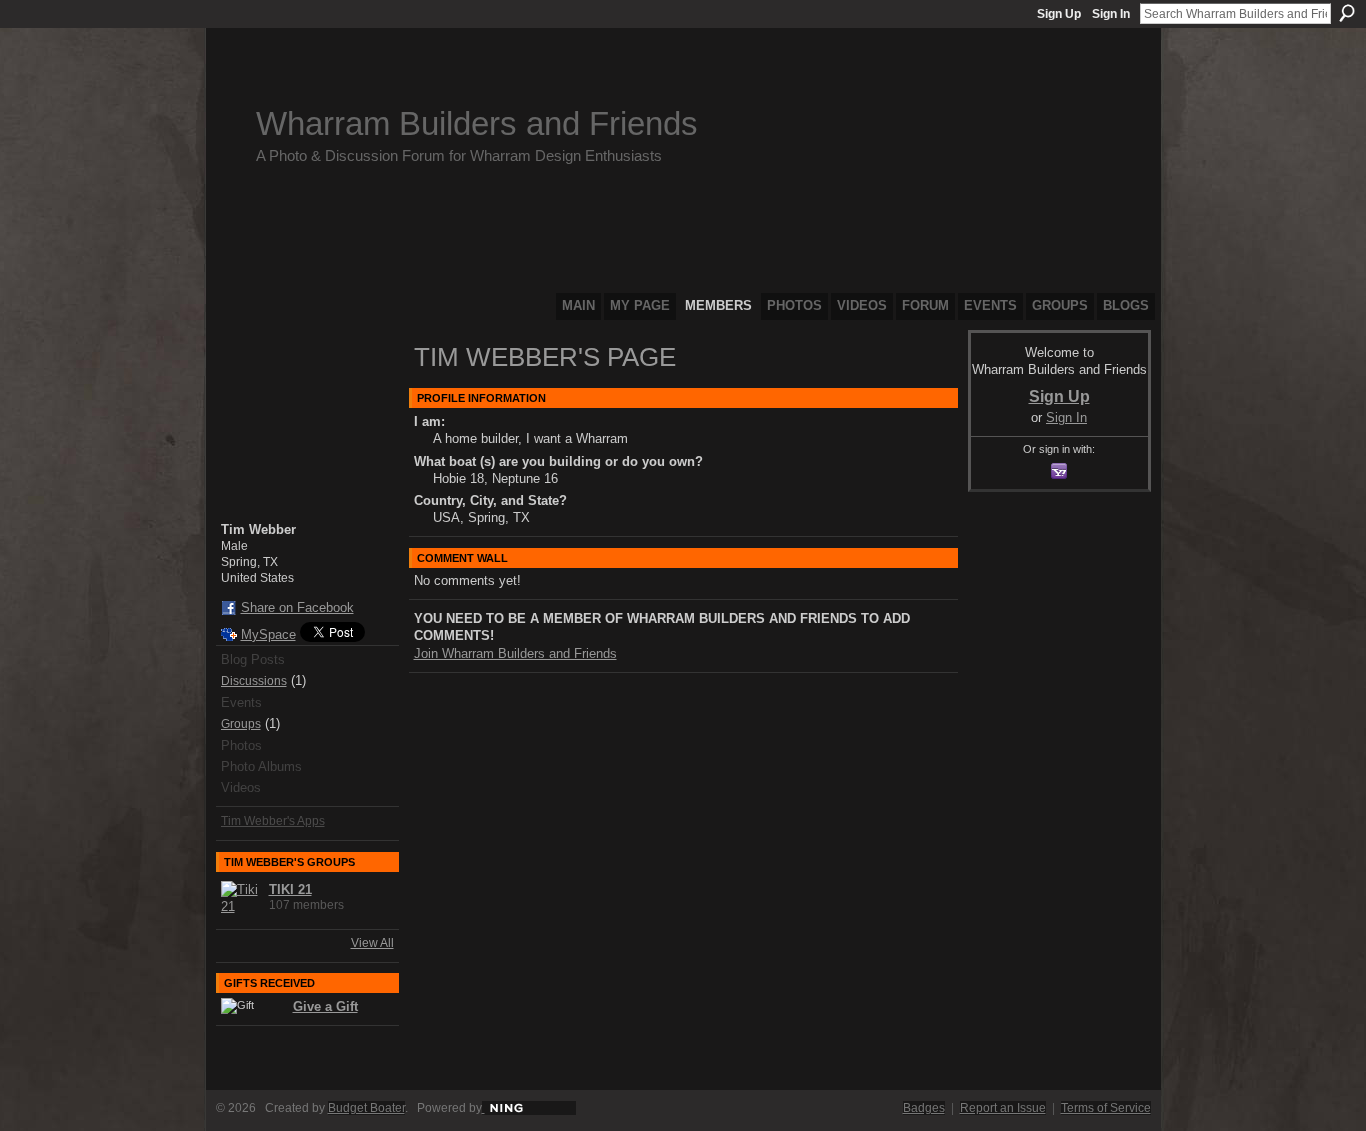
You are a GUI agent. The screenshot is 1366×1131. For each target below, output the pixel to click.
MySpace (268, 634)
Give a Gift (325, 1006)
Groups (241, 724)
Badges (924, 1108)
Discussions (254, 681)
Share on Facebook (297, 607)
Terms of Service (1106, 1108)
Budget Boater (366, 1108)
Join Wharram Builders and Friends (515, 653)
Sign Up (1059, 14)
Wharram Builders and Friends (477, 123)
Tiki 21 (290, 889)
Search (1347, 13)
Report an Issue (1003, 1108)
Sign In (1111, 14)
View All (372, 943)
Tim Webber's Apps (273, 821)
